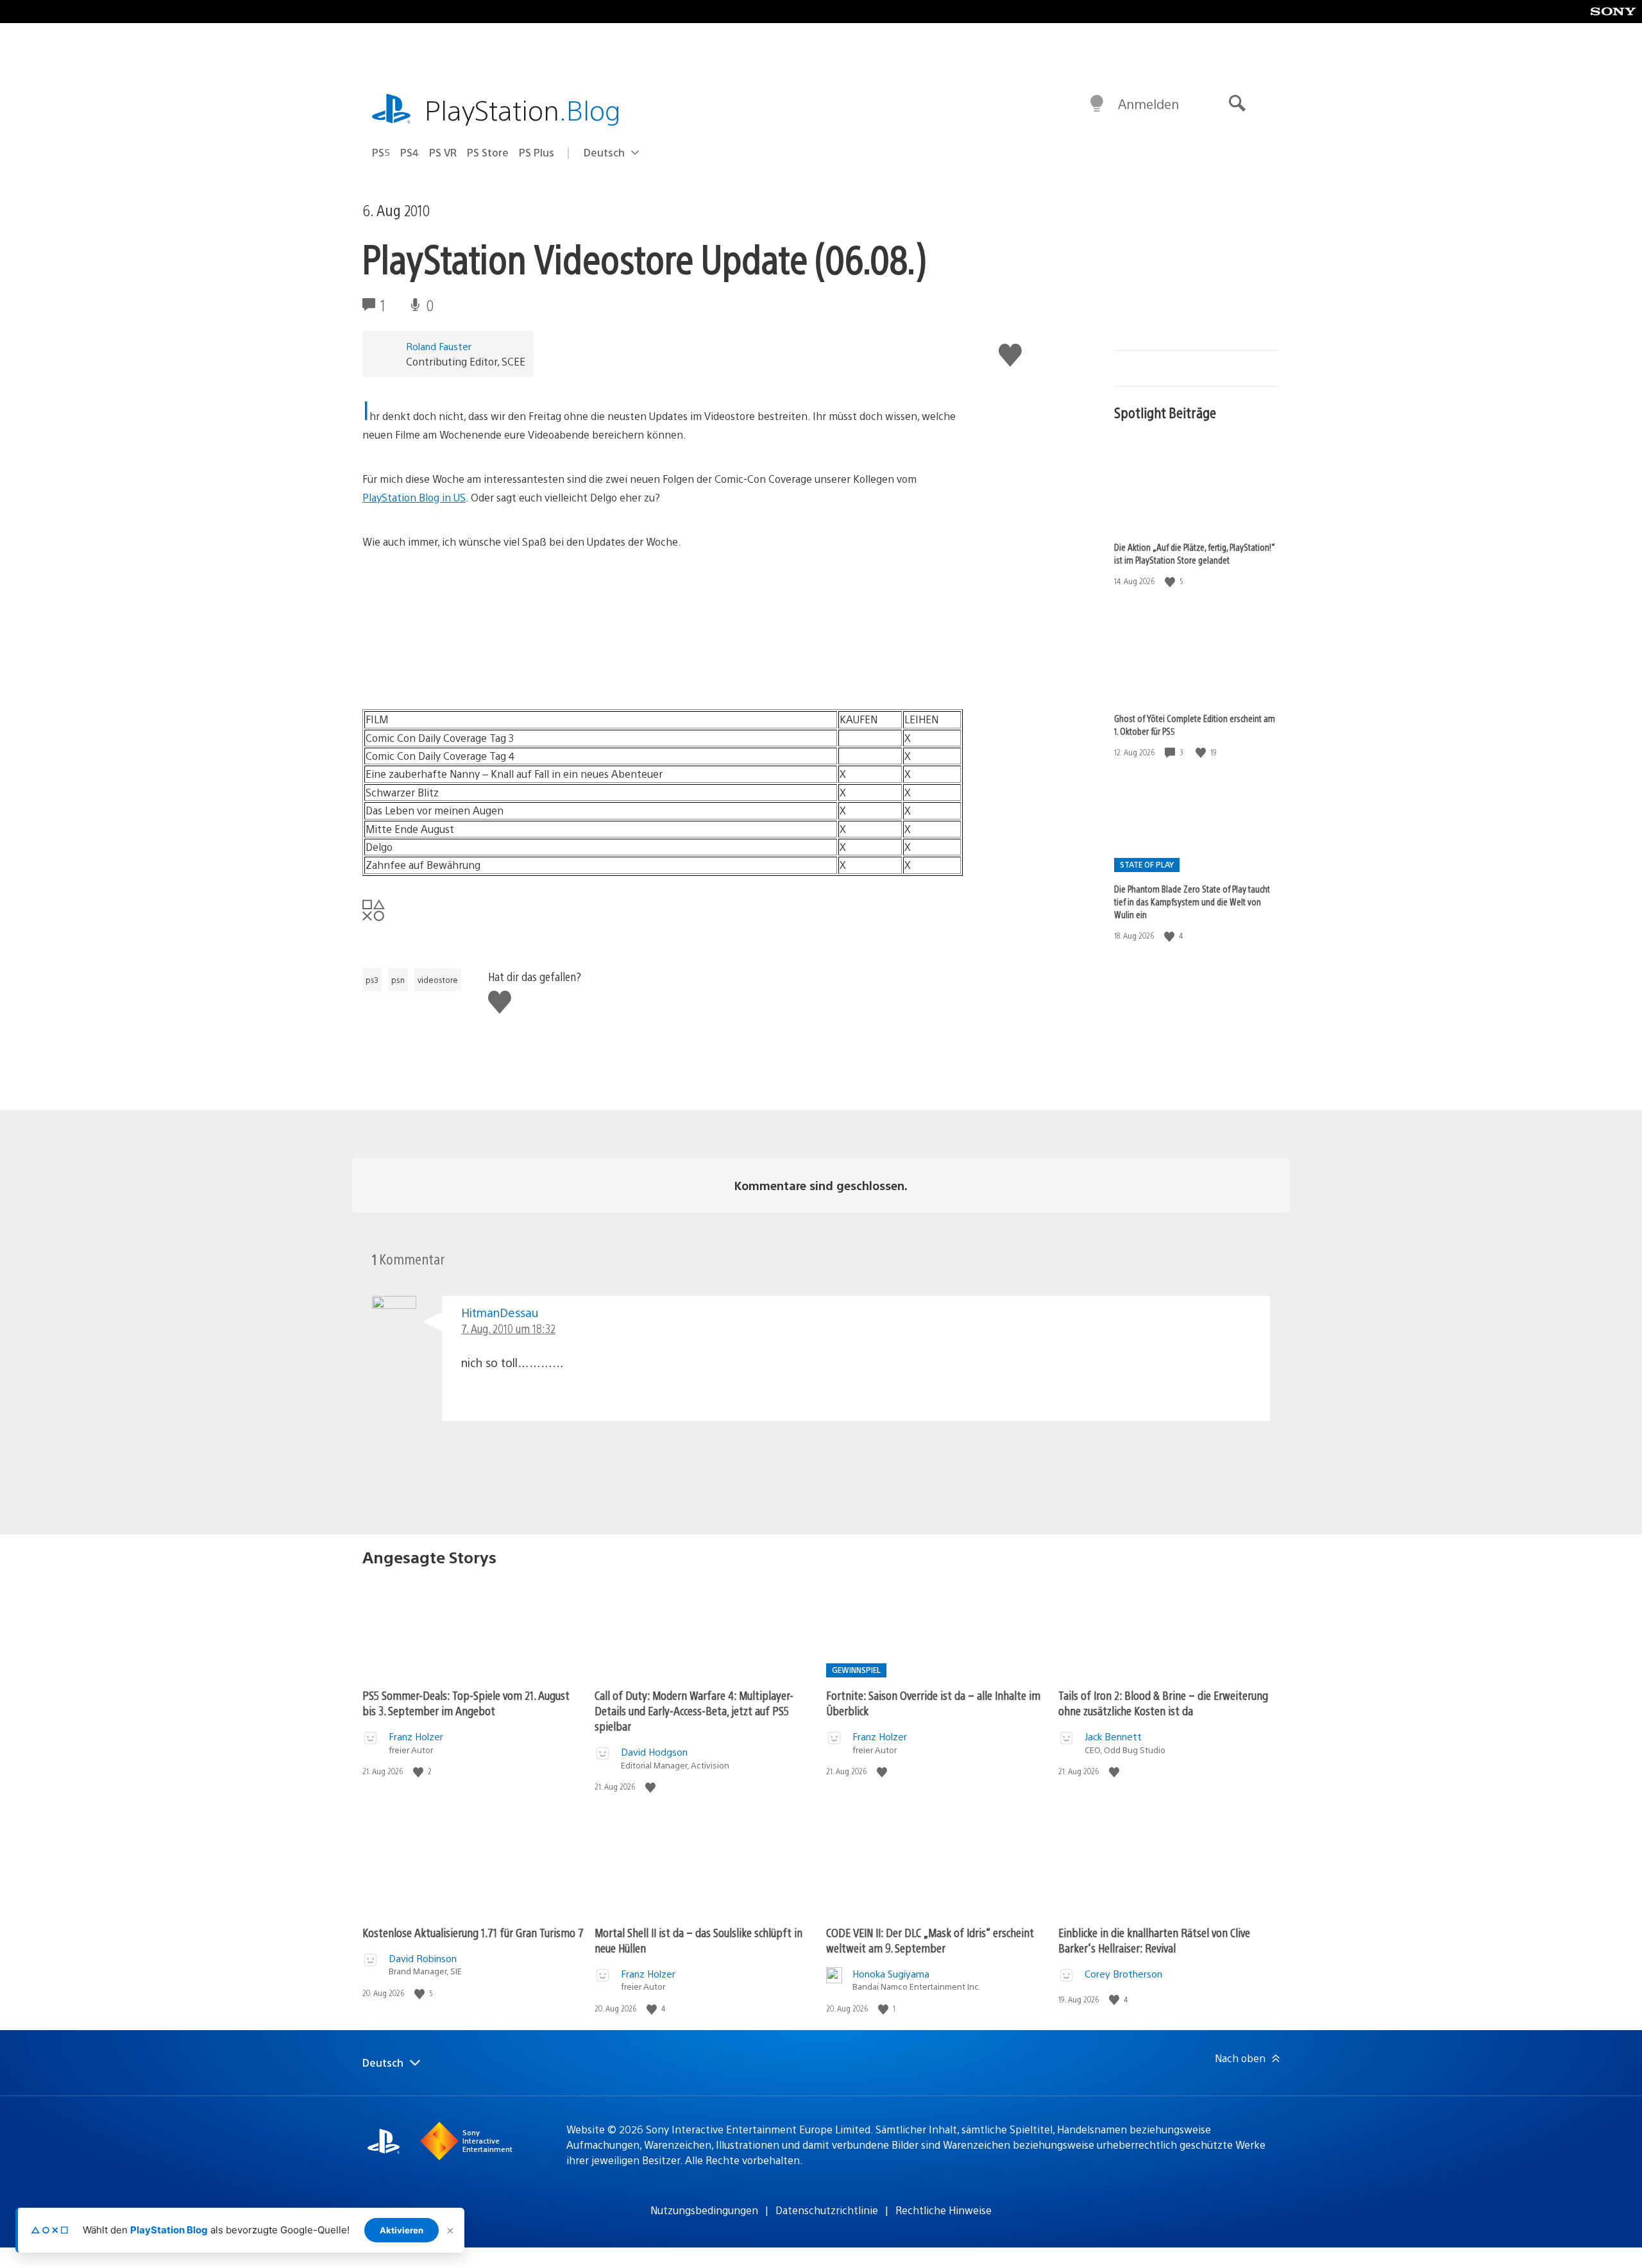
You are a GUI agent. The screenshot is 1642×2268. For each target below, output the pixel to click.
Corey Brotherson (1123, 1973)
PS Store (488, 152)
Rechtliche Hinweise (944, 2210)
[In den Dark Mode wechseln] (1097, 104)
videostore (438, 980)
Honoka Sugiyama (891, 1973)
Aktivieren (402, 2230)
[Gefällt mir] (1171, 581)
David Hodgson (654, 1751)
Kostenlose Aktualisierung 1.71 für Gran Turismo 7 (473, 1932)
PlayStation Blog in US (414, 497)
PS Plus (537, 152)
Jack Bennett (1113, 1736)
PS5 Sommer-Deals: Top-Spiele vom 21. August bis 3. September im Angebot (466, 1703)
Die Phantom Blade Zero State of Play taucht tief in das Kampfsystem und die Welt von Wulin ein (1192, 902)
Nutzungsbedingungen (704, 2210)
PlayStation (523, 109)
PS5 (381, 152)
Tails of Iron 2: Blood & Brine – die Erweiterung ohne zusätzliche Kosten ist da (1163, 1703)
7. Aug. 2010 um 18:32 (508, 1328)
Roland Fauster (439, 346)
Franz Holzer (416, 1736)
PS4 (410, 152)
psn (398, 980)
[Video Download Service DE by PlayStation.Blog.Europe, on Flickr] (461, 674)
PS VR (443, 152)
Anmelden (1148, 104)
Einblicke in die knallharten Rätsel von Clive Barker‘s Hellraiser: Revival (1154, 1940)
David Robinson (423, 1958)
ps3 (372, 980)
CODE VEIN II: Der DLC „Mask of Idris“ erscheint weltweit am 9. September (930, 1940)
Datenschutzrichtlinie (827, 2210)
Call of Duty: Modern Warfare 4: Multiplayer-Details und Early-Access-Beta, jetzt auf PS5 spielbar (694, 1710)
